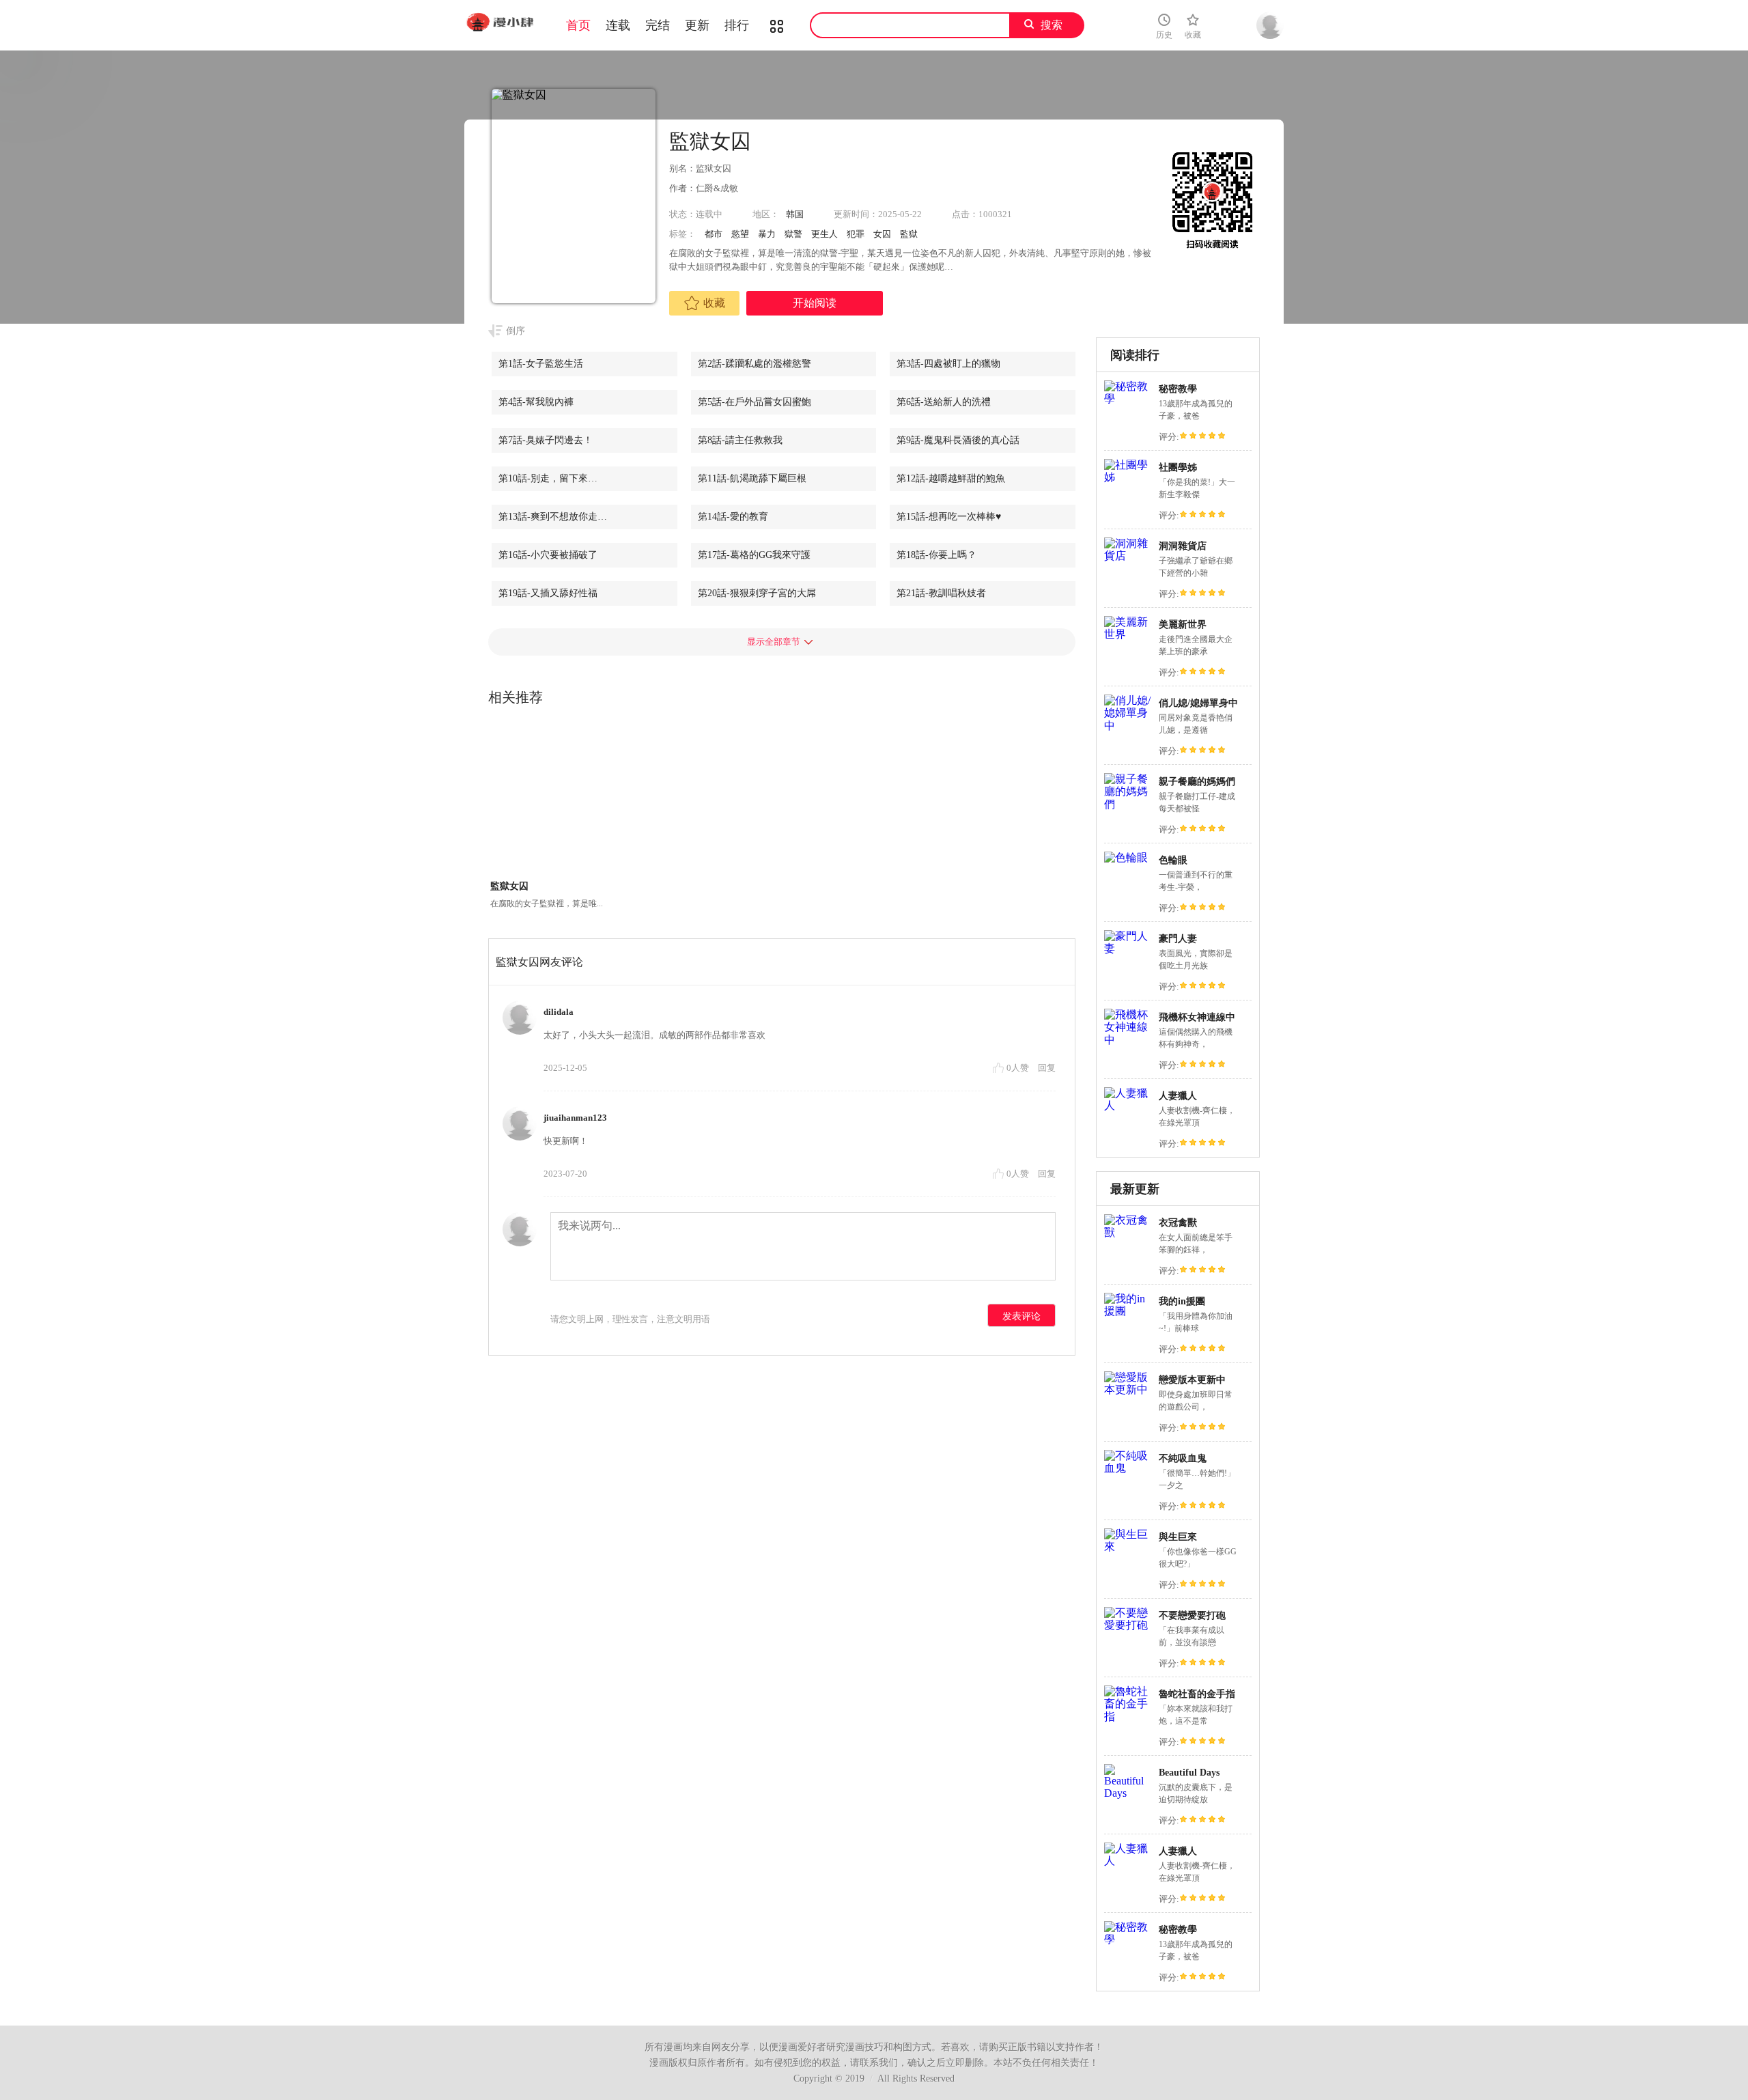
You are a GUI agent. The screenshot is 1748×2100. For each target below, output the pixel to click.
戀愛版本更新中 (1192, 1380)
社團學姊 (1178, 467)
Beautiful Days (1189, 1773)
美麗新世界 (1183, 625)
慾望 (740, 234)
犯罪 (856, 234)
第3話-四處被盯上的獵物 (948, 364)
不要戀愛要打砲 (1192, 1615)
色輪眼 (1173, 860)
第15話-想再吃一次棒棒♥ (949, 517)
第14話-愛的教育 (733, 517)
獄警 (793, 234)
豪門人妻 (1178, 939)
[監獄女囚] (547, 800)
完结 (658, 25)
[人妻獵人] (1128, 1105)
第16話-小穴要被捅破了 (548, 555)
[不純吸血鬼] (1128, 1468)
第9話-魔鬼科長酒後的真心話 (958, 440)
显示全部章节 (774, 642)
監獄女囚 (509, 886)
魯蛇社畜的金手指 (1197, 1694)
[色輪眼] (1126, 857)
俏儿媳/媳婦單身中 (1198, 703)
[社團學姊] (1128, 477)
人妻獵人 (1178, 1096)
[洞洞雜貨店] (1128, 556)
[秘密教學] (1128, 398)
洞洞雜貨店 (1183, 546)
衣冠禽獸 (1178, 1223)
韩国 (795, 214)
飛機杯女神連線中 (1197, 1017)
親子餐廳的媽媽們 (1197, 782)
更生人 (824, 234)
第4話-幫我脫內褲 (536, 402)
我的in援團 (1182, 1301)
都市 (714, 234)
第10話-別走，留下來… (548, 478)
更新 (697, 25)
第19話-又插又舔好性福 (548, 593)
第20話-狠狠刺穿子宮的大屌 (757, 593)
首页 (578, 25)
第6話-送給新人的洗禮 (944, 402)
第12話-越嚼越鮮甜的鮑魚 (951, 478)
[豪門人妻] (1128, 948)
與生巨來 (1178, 1537)
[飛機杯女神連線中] (1128, 1040)
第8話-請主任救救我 (740, 440)
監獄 (909, 234)
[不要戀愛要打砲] (1128, 1625)
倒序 (516, 331)
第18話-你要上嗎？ (936, 555)
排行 (737, 25)
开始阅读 (815, 303)
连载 (618, 25)
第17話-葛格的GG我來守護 (754, 555)
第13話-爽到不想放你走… (553, 517)
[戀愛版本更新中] (1128, 1389)
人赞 (1019, 1068)
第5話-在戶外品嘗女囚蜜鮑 (755, 402)
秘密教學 (1178, 389)
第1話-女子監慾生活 (541, 364)
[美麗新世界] (1128, 634)
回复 (1047, 1068)
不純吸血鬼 (1183, 1458)
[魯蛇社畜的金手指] (1128, 1717)
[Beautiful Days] (1128, 1793)
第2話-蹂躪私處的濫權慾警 (755, 364)
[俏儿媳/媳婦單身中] (1128, 726)
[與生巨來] (1128, 1546)
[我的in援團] (1128, 1311)
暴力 (767, 234)
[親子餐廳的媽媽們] (1128, 804)
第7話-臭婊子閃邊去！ (546, 440)
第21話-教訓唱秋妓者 (941, 593)
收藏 (714, 303)
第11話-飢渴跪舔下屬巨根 (752, 478)
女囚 (882, 234)
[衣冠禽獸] (1128, 1232)
